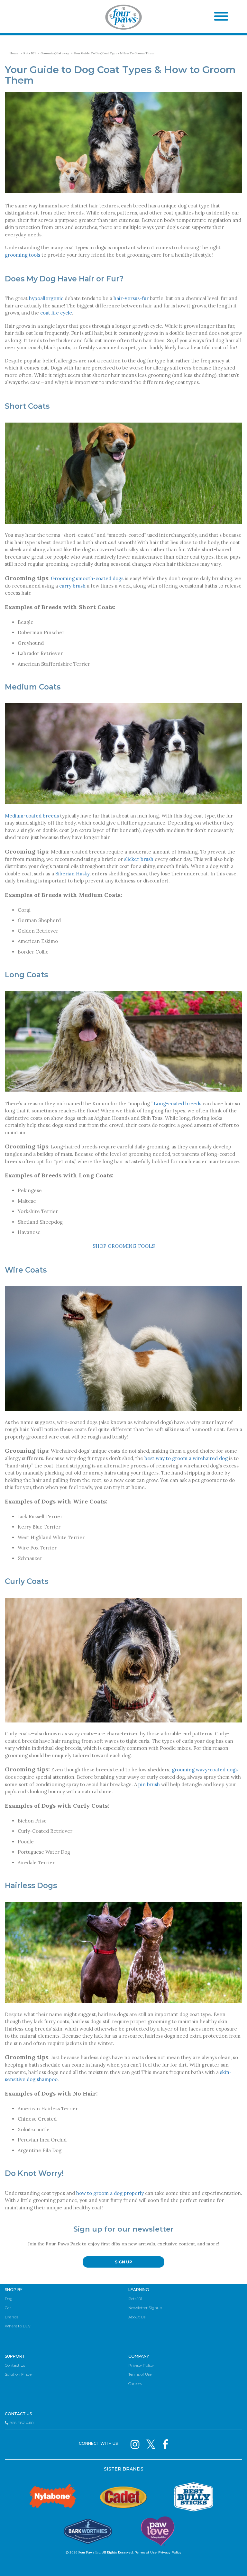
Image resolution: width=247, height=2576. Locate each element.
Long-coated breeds (178, 1104)
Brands (12, 2317)
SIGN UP (123, 2262)
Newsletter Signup (145, 2308)
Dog (9, 2299)
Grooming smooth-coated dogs (87, 578)
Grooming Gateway (55, 53)
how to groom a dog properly (110, 2193)
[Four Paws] (123, 18)
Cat (8, 2308)
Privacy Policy (141, 2365)
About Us (137, 2317)
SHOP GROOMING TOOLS (124, 1246)
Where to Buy (18, 2326)
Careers (135, 2384)
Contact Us (15, 2365)
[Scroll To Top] (231, 2562)
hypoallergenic (46, 298)
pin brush (149, 1784)
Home (14, 53)
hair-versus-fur (131, 298)
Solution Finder (19, 2374)
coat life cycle (56, 313)
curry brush (72, 586)
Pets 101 (30, 53)
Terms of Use (140, 2374)
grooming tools (23, 255)
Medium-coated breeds (32, 816)
